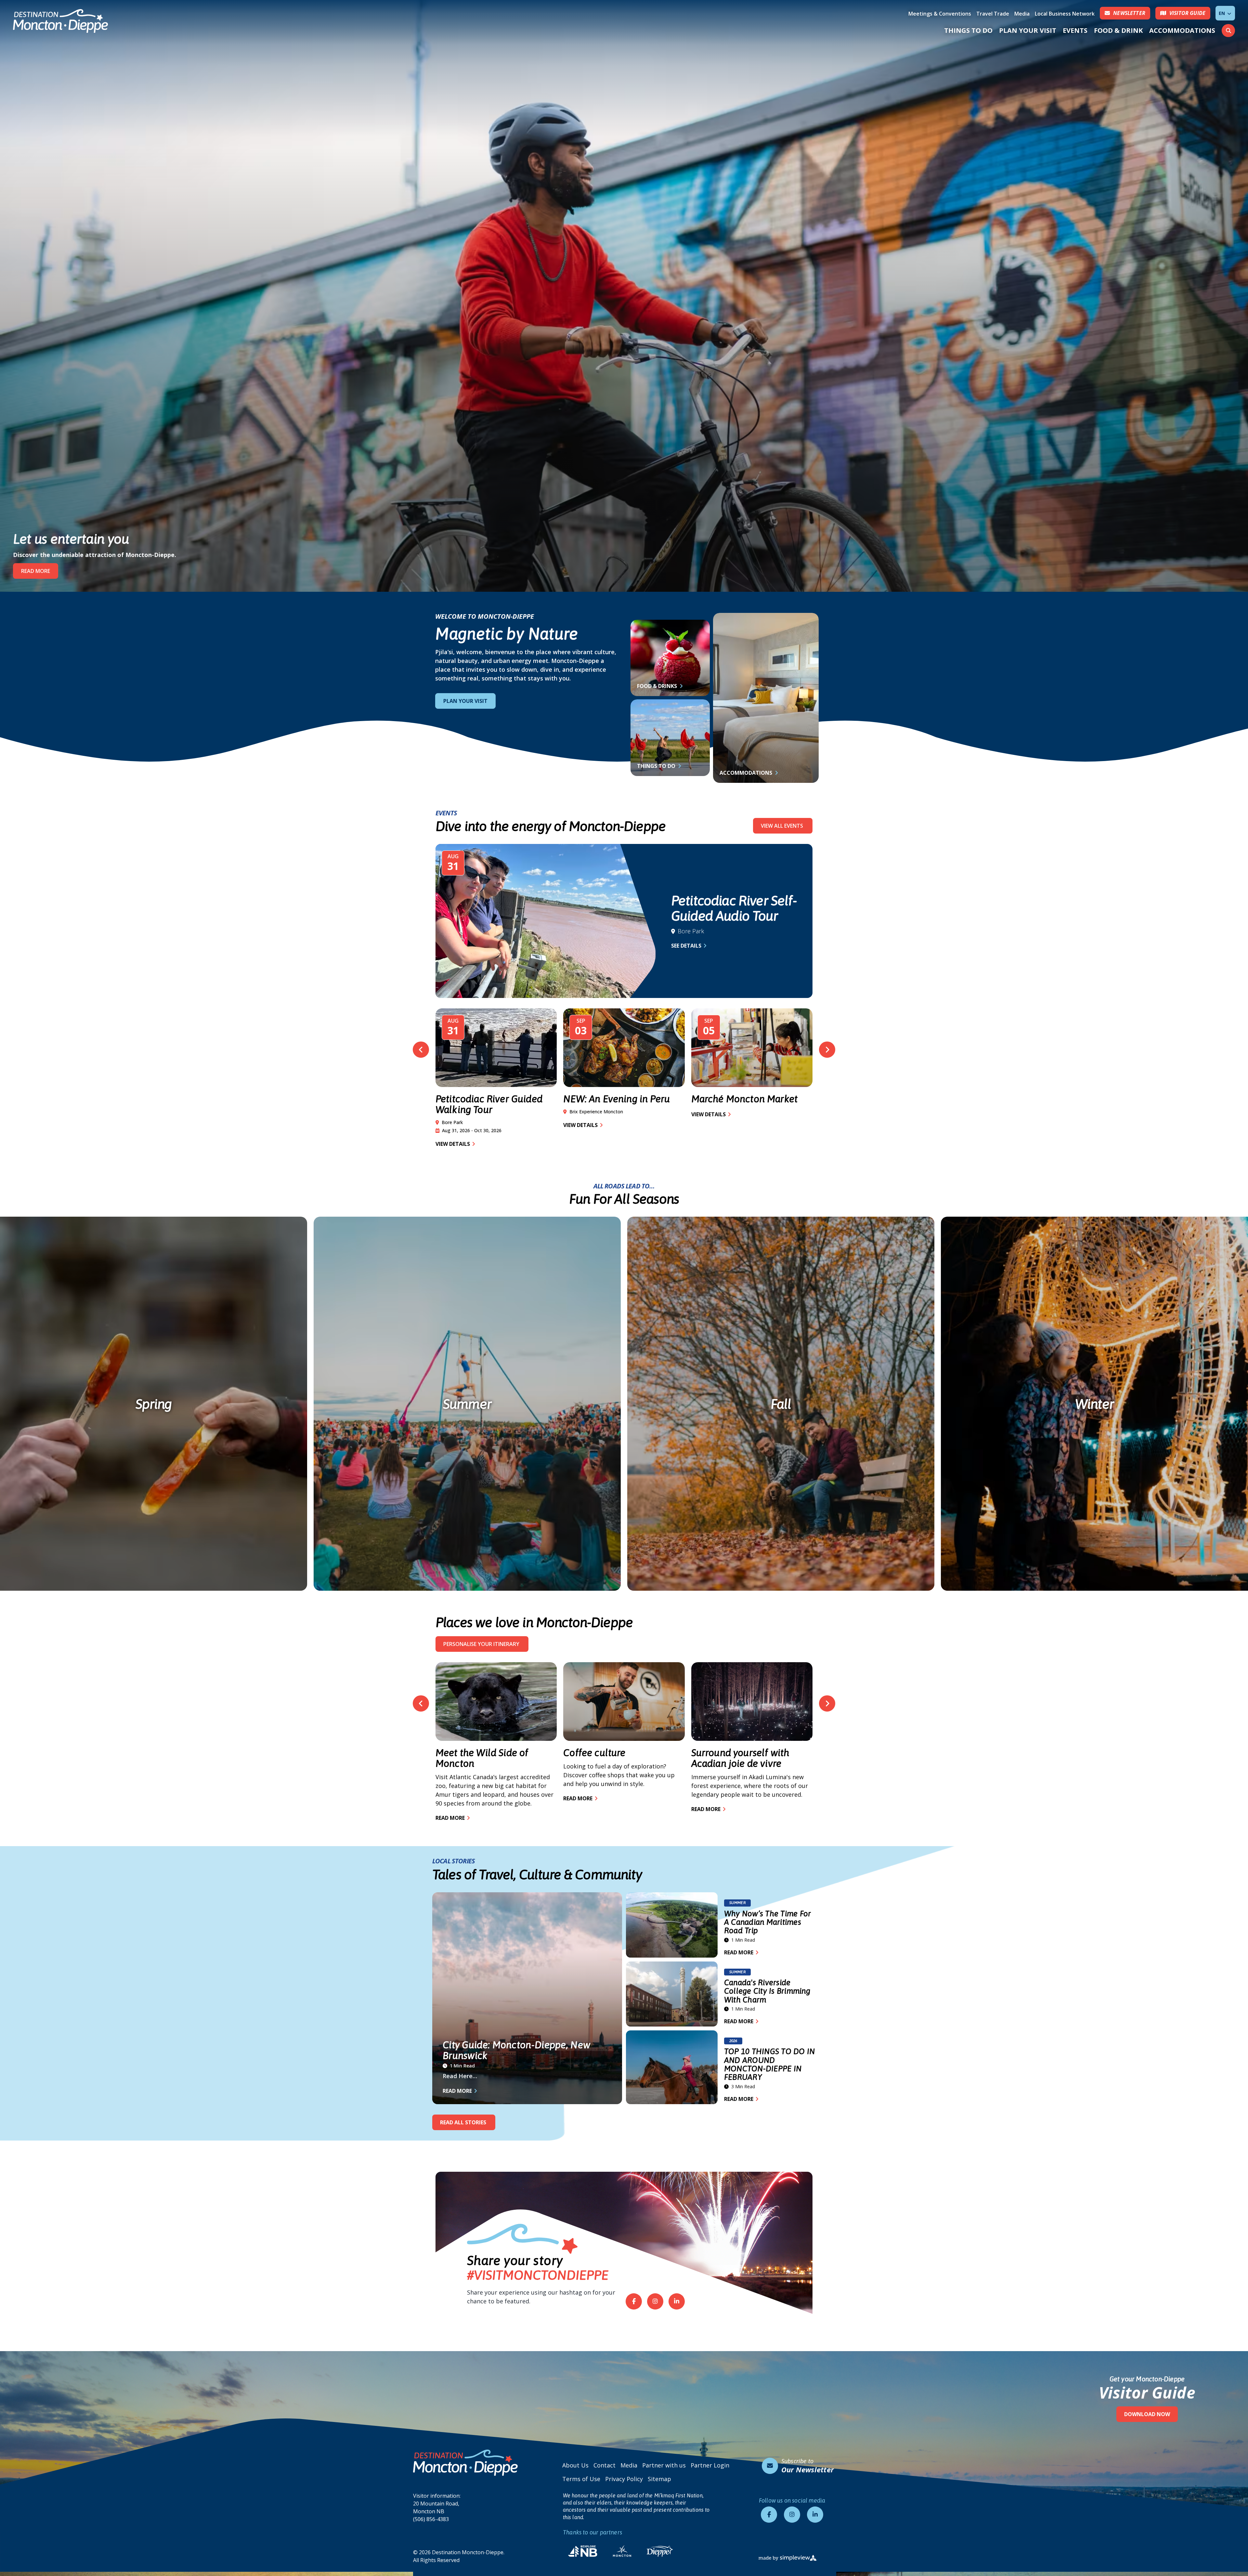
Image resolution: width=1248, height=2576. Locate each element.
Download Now (1147, 2414)
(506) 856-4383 (431, 2519)
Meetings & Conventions (940, 14)
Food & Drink (1118, 30)
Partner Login (710, 2465)
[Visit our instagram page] (655, 2301)
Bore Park (691, 931)
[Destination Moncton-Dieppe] (61, 21)
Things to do (657, 766)
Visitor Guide (1147, 2393)
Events (1075, 30)
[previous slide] (421, 1050)
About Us (575, 2465)
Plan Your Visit (1028, 30)
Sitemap (659, 2479)
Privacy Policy (624, 2479)
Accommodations (1182, 30)
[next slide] (827, 1050)
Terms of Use (581, 2479)
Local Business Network (1065, 14)
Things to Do (968, 30)
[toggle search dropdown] (1228, 31)
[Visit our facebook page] (634, 2301)
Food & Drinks (658, 686)
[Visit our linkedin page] (677, 2301)
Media (1022, 14)
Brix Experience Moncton (596, 1112)
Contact (604, 2465)
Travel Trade (993, 14)
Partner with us (664, 2465)
